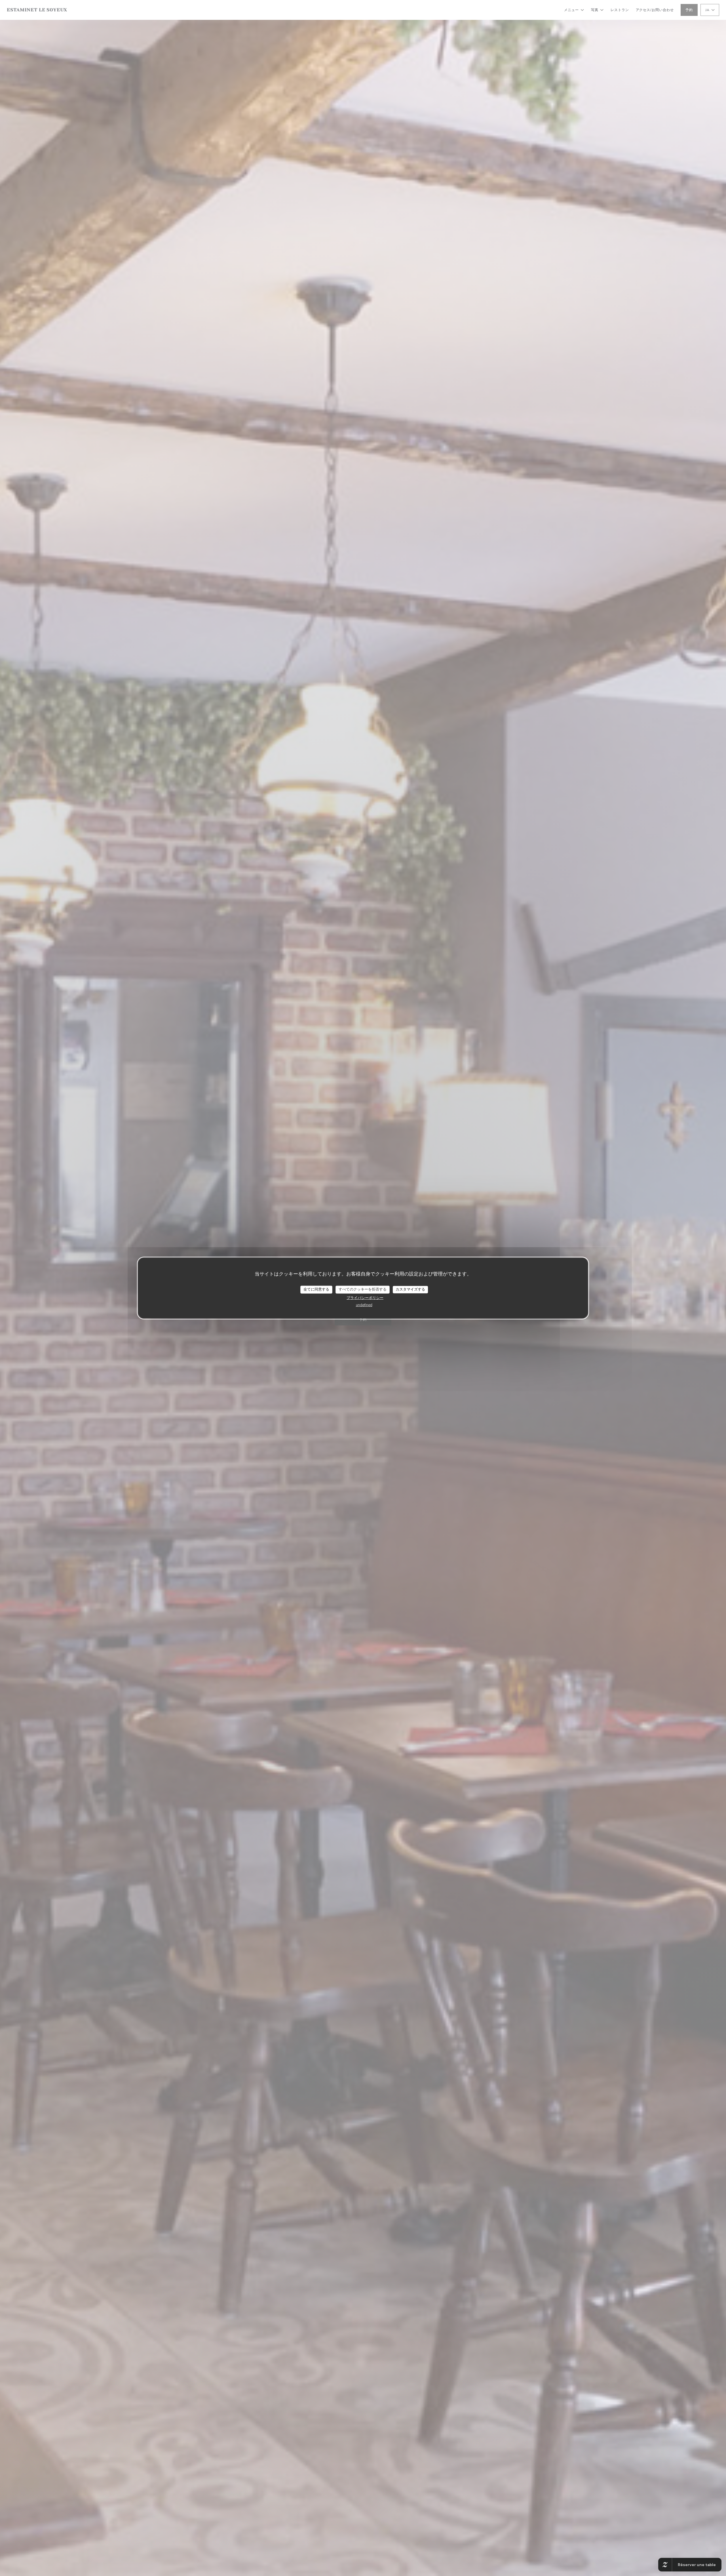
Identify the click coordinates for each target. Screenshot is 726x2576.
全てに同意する (316, 1289)
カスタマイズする (410, 1289)
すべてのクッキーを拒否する (363, 1289)
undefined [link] (364, 1305)
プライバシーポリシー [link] (365, 1298)
